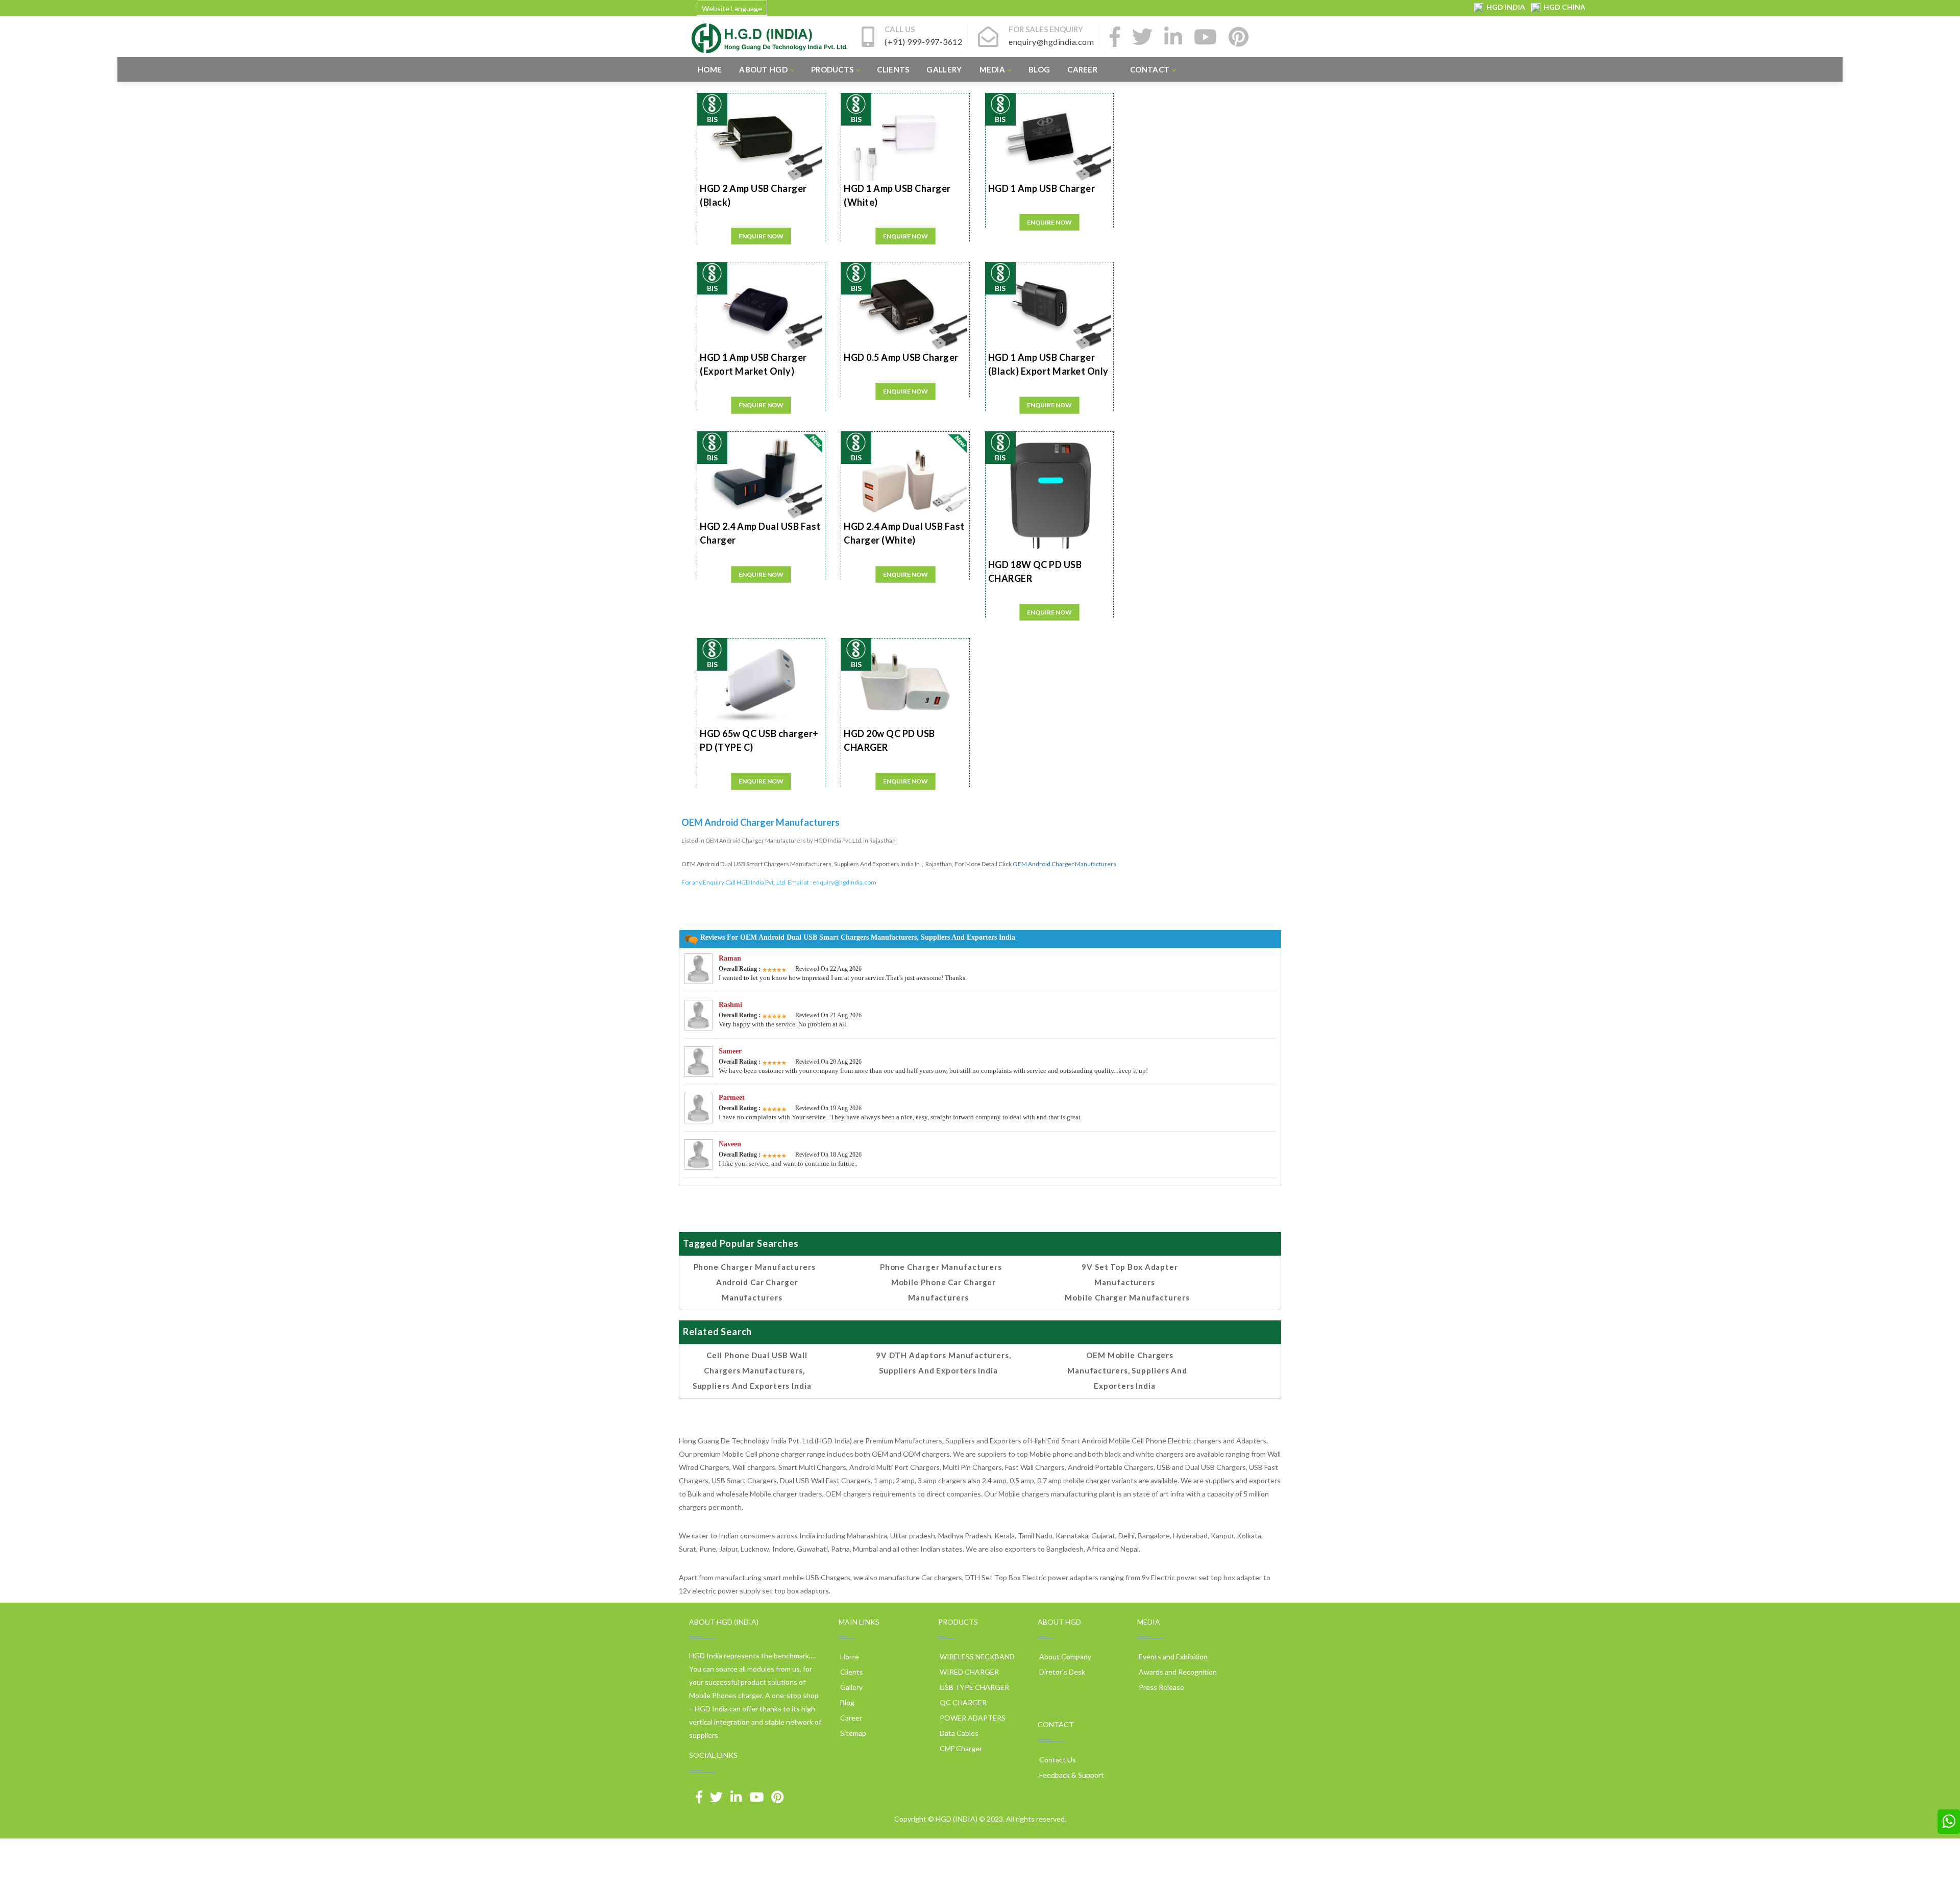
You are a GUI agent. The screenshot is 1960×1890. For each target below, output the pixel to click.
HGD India (1505, 7)
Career (1082, 69)
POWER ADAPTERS (972, 1718)
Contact (1150, 69)
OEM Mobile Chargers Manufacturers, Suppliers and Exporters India (1127, 1370)
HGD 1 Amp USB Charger (1042, 188)
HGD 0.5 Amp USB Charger (901, 357)
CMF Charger (960, 1748)
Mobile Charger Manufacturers (1127, 1297)
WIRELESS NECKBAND (976, 1656)
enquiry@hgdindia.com (844, 882)
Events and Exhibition (1172, 1656)
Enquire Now (761, 236)
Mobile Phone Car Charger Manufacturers (944, 1290)
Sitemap (852, 1733)
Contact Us (1057, 1760)
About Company (1064, 1656)
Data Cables (958, 1733)
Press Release (1161, 1687)
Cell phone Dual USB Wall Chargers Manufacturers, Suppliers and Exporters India (752, 1370)
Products (832, 69)
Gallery (944, 69)
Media (993, 69)
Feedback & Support (1071, 1775)
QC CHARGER (962, 1702)
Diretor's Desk (1061, 1672)
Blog (1039, 69)
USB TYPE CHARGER (974, 1687)
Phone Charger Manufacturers (755, 1267)
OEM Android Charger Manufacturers (1064, 864)
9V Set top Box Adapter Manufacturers (1130, 1274)
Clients (893, 69)
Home (710, 69)
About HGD (763, 69)
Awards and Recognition (1177, 1672)
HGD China (1563, 7)
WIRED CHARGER (969, 1672)
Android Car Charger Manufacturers (757, 1290)
